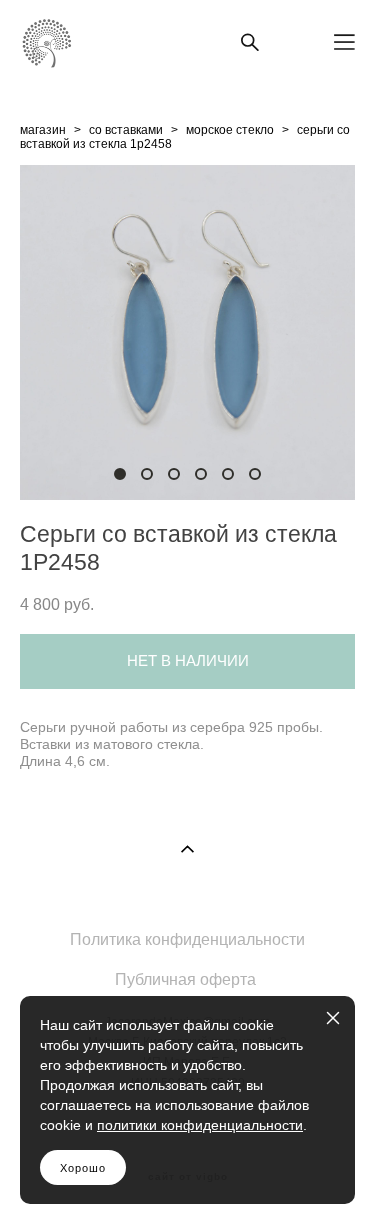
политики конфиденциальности (200, 1125)
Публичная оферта (185, 979)
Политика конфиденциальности (187, 939)
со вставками (126, 130)
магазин (43, 130)
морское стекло (230, 130)
